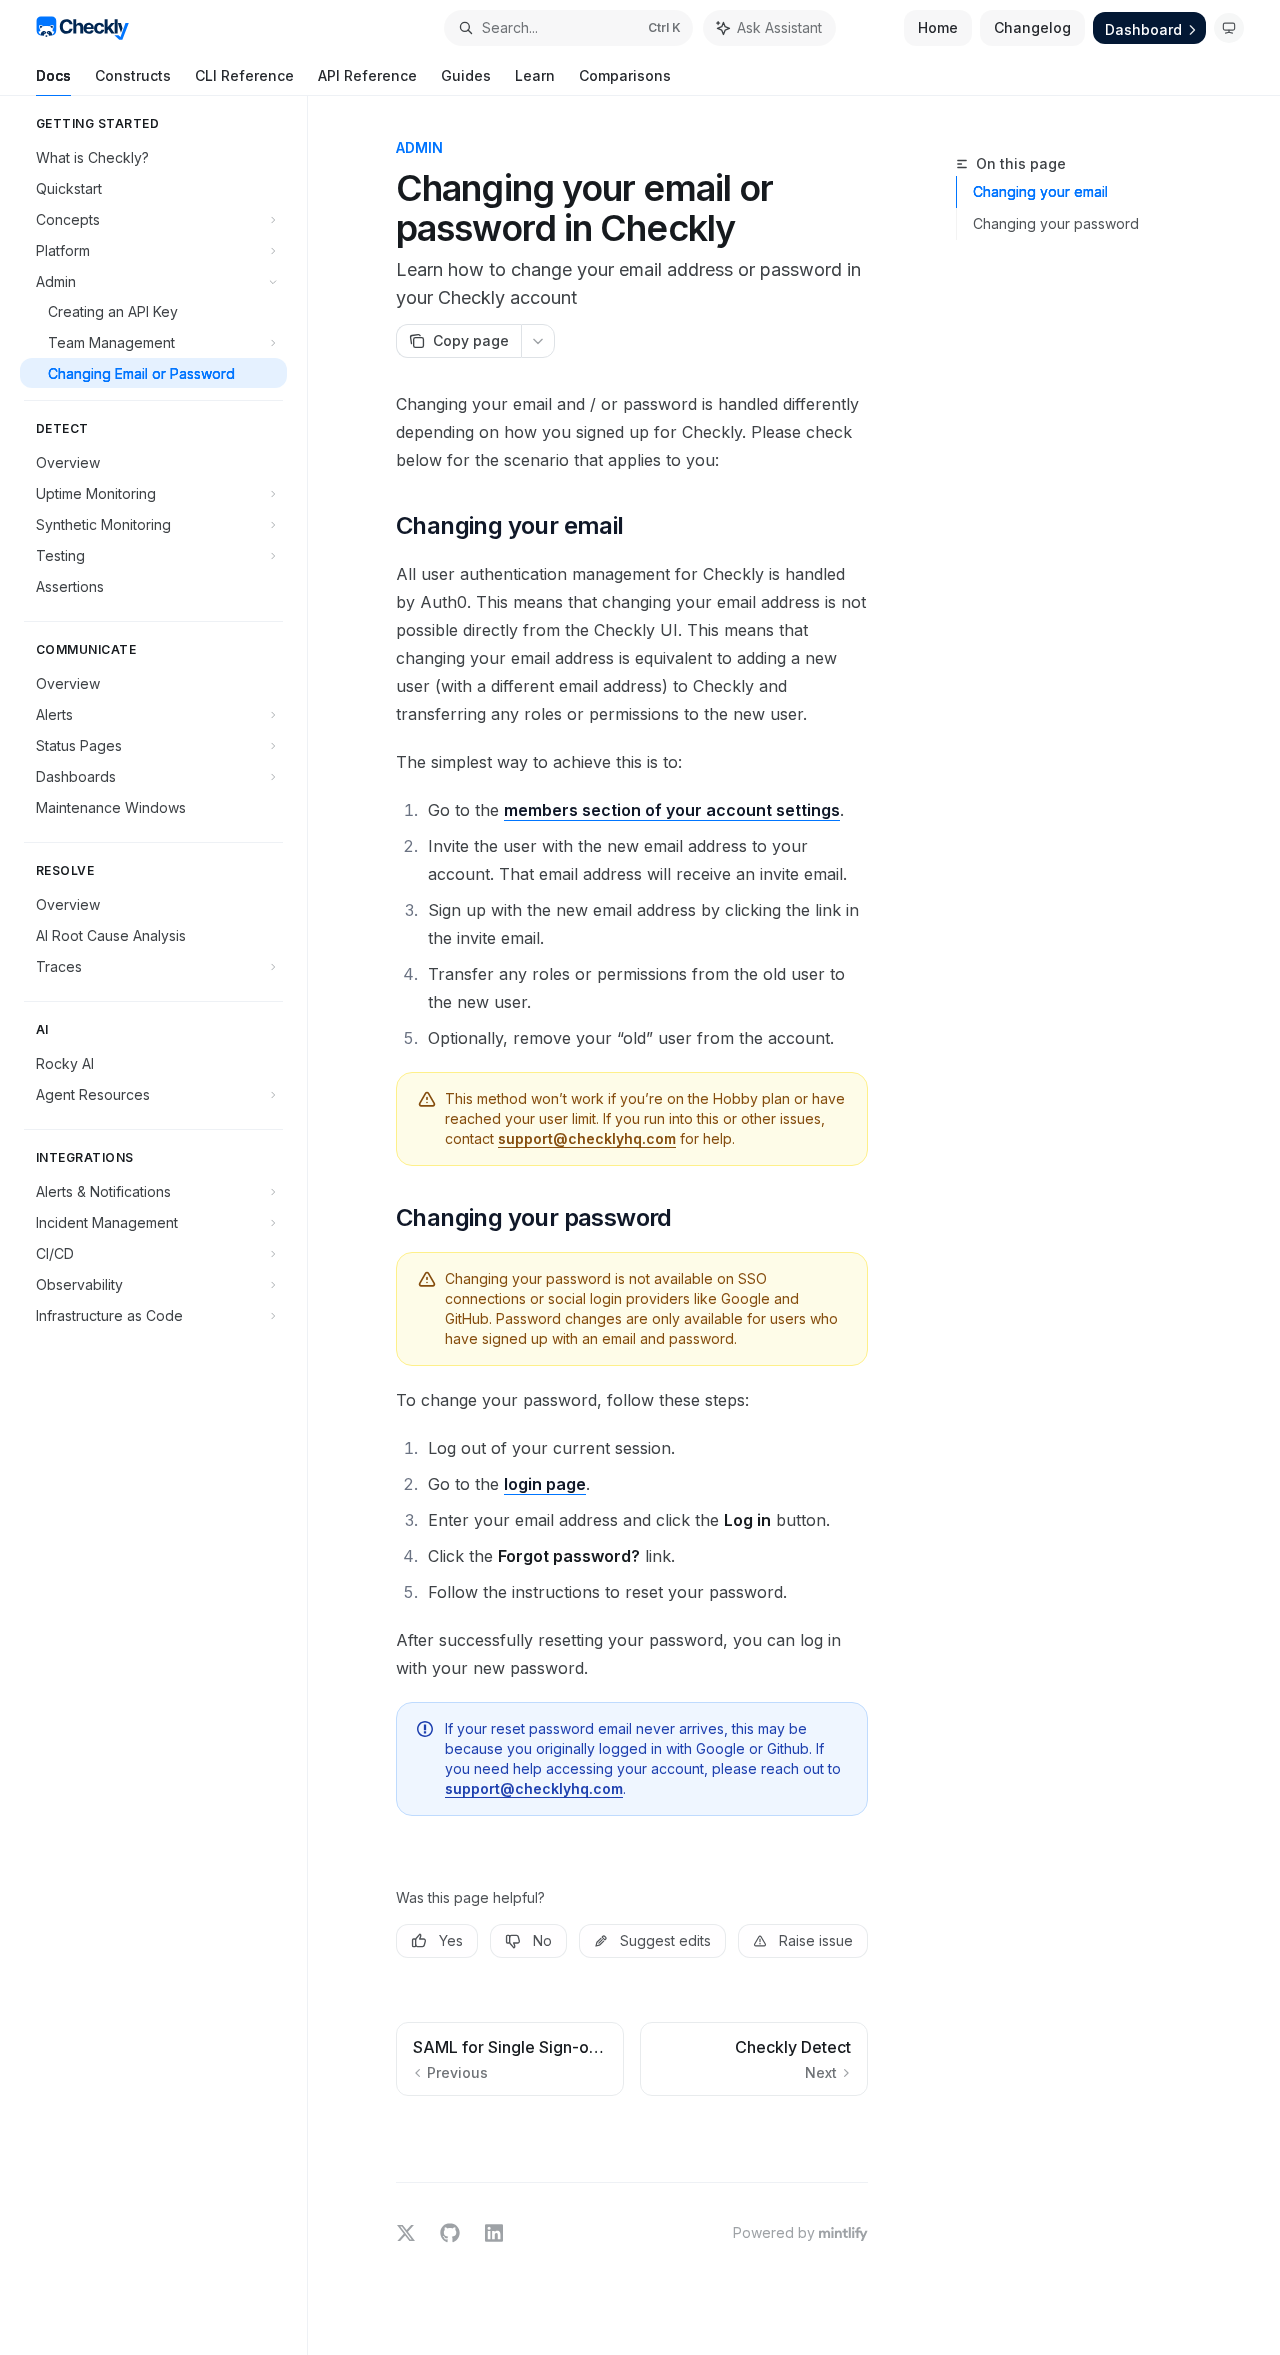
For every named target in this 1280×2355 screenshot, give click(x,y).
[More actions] (538, 341)
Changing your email (1040, 191)
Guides (466, 75)
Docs (53, 75)
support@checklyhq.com (587, 1138)
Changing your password (1056, 223)
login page (545, 1484)
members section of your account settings (672, 810)
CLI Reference (244, 75)
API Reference (367, 75)
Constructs (133, 75)
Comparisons (625, 75)
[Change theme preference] (1229, 28)
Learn (535, 75)
